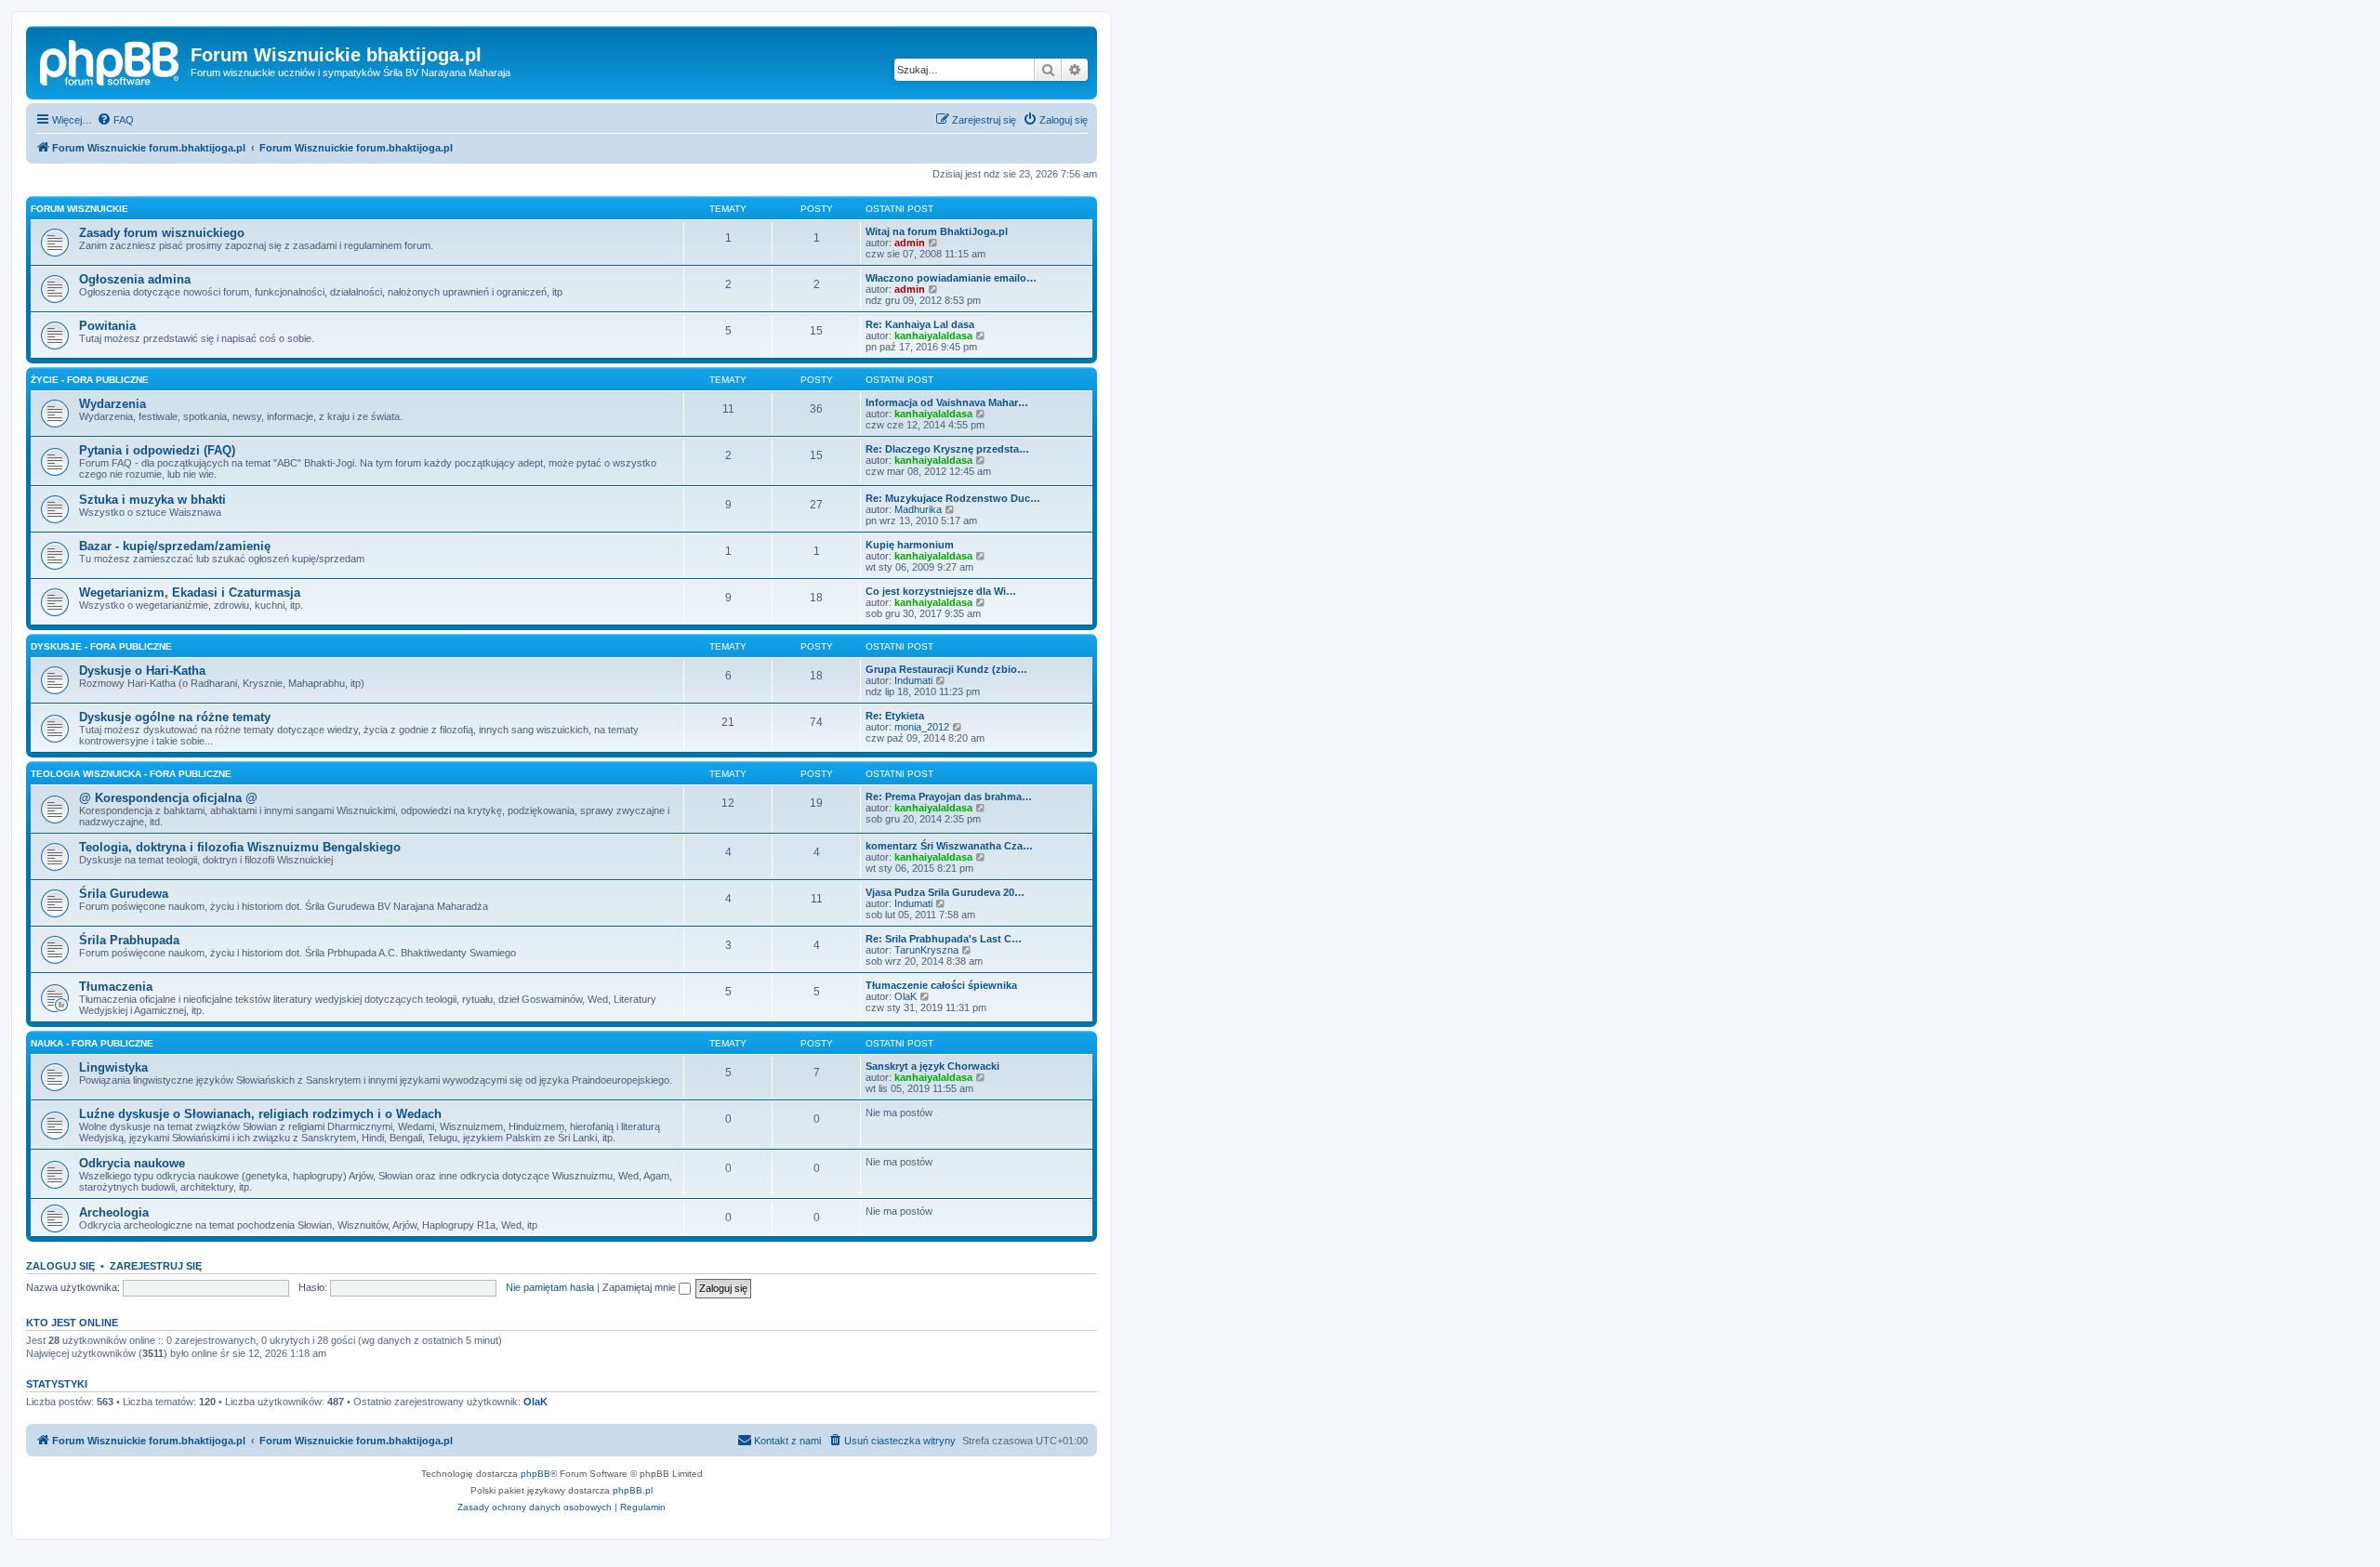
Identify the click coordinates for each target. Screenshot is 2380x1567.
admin (910, 243)
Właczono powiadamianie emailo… (951, 278)
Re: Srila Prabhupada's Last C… (944, 939)
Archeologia (114, 1212)
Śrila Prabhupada (129, 940)
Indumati (913, 680)
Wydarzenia (112, 404)
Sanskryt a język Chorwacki (932, 1066)
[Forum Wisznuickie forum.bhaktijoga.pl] (111, 60)
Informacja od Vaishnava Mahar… (947, 402)
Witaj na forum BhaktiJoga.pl (937, 231)
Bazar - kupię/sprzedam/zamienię (175, 546)
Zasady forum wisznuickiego (162, 233)
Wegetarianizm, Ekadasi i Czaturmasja (190, 593)
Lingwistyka (113, 1067)
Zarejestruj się (156, 1266)
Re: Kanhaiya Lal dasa (920, 324)
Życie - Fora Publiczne (90, 380)
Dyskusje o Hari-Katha (142, 671)
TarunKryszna (926, 950)
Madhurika (918, 509)
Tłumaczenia (116, 987)
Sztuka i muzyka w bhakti (152, 500)
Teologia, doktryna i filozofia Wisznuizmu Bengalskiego (240, 847)
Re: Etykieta (895, 716)
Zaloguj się (60, 1266)
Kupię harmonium (910, 545)
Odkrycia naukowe (132, 1163)
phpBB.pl (633, 1490)
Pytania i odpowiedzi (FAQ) (157, 450)
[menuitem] (115, 120)
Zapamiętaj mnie (641, 1287)
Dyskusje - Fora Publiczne (101, 646)
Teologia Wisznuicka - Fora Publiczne (131, 774)
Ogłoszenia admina (135, 279)
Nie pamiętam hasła (550, 1287)
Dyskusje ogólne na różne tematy (175, 717)
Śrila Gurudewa (124, 894)
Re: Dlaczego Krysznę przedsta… (947, 449)
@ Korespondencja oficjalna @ (168, 798)
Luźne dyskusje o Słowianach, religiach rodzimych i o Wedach (260, 1114)
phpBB (535, 1474)
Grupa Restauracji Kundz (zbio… (946, 669)
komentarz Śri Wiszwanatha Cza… (949, 846)
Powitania (107, 326)
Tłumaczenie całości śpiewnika (941, 985)
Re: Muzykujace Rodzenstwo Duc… (953, 498)
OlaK (906, 996)
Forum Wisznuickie (79, 209)
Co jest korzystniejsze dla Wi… (941, 591)
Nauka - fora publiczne (92, 1043)
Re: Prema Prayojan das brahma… (949, 797)
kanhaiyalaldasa (933, 336)
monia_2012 (922, 727)
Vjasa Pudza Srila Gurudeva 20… (945, 892)
